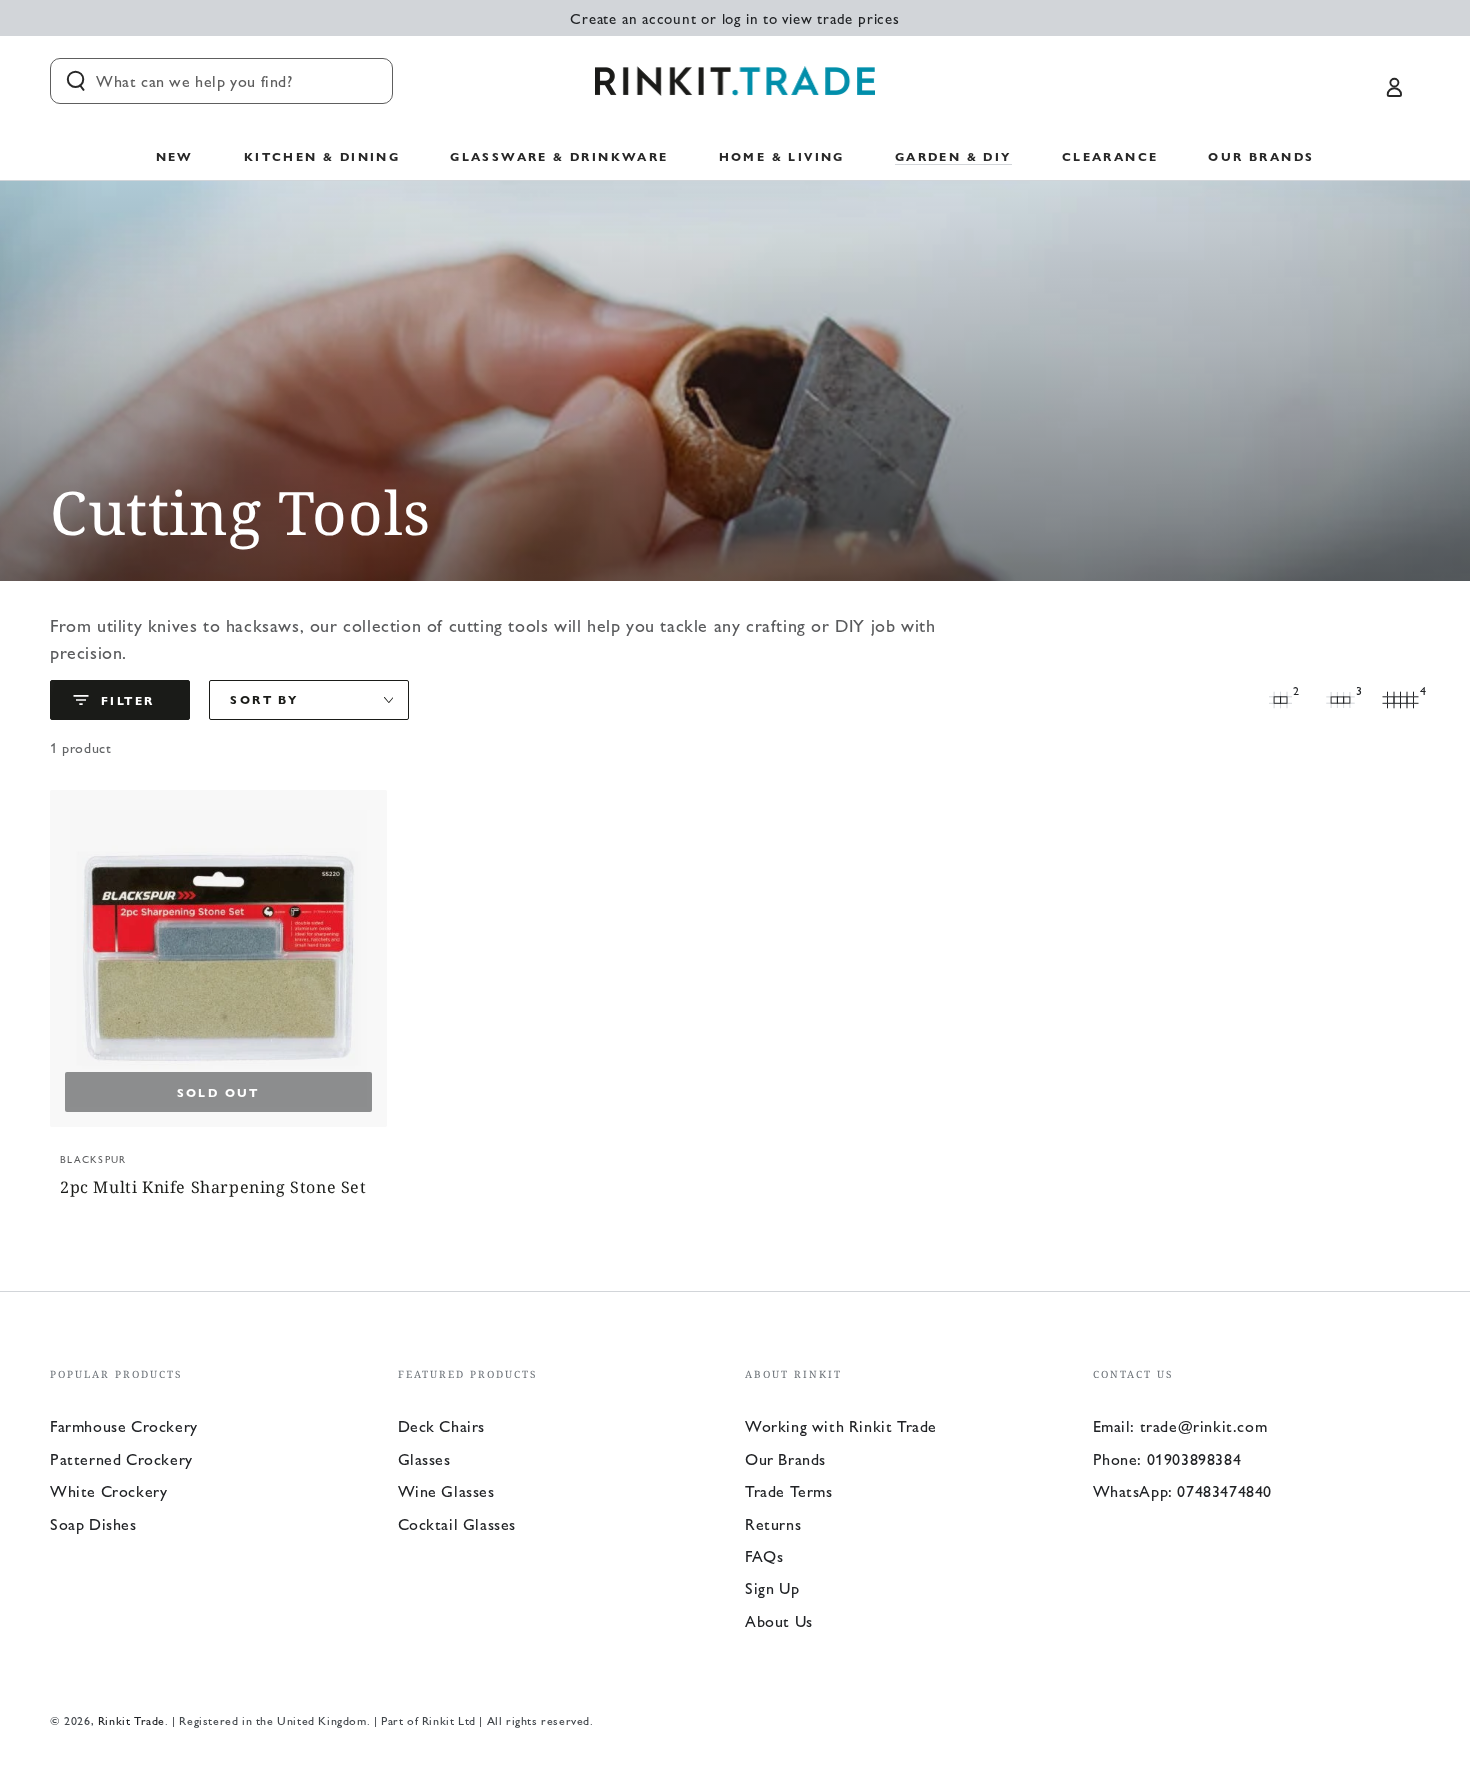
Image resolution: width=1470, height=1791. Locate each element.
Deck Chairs (442, 1425)
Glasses (424, 1458)
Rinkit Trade (131, 1720)
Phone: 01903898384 (1167, 1458)
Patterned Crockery (121, 1458)
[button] (221, 81)
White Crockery (108, 1490)
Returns (773, 1523)
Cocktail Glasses (457, 1523)
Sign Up (772, 1587)
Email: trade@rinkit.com (1180, 1425)
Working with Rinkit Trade (841, 1425)
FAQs (764, 1555)
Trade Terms (789, 1490)
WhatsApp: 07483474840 (1183, 1490)
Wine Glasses (446, 1490)
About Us (779, 1620)
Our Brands (785, 1458)
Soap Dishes (93, 1523)
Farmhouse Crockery (124, 1425)
